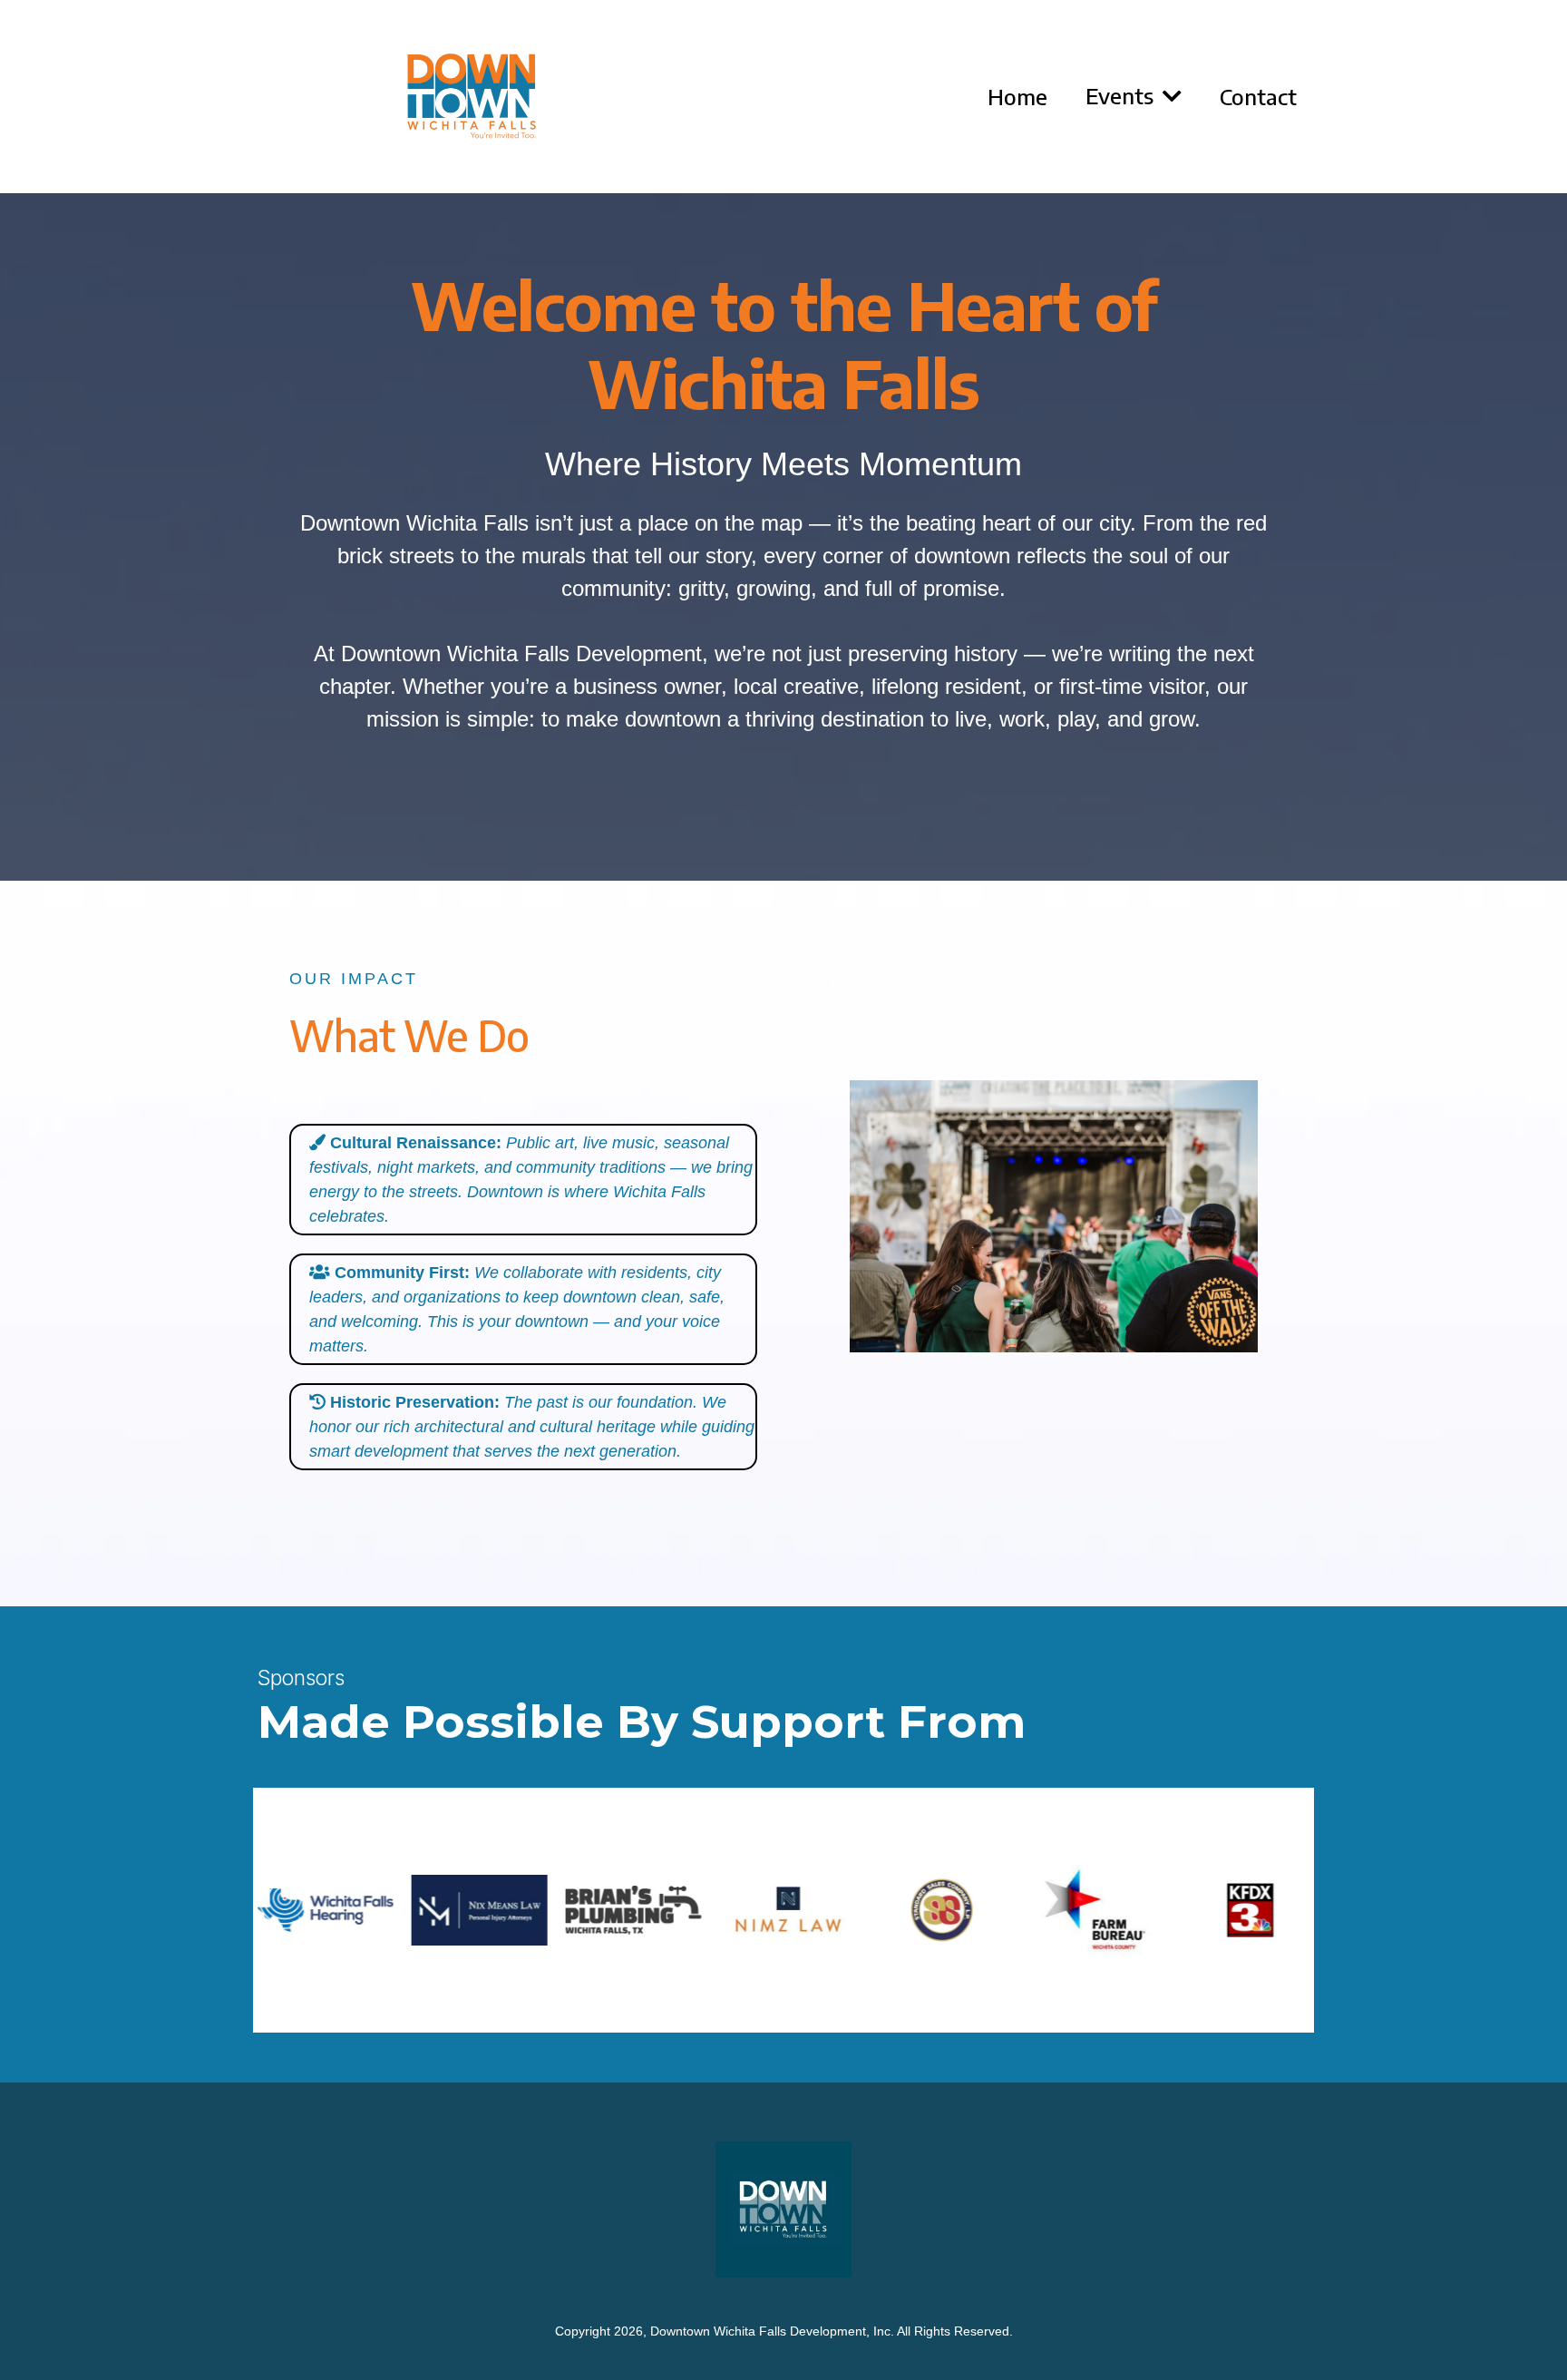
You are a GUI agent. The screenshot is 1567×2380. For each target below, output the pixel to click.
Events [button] (1122, 95)
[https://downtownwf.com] (472, 97)
